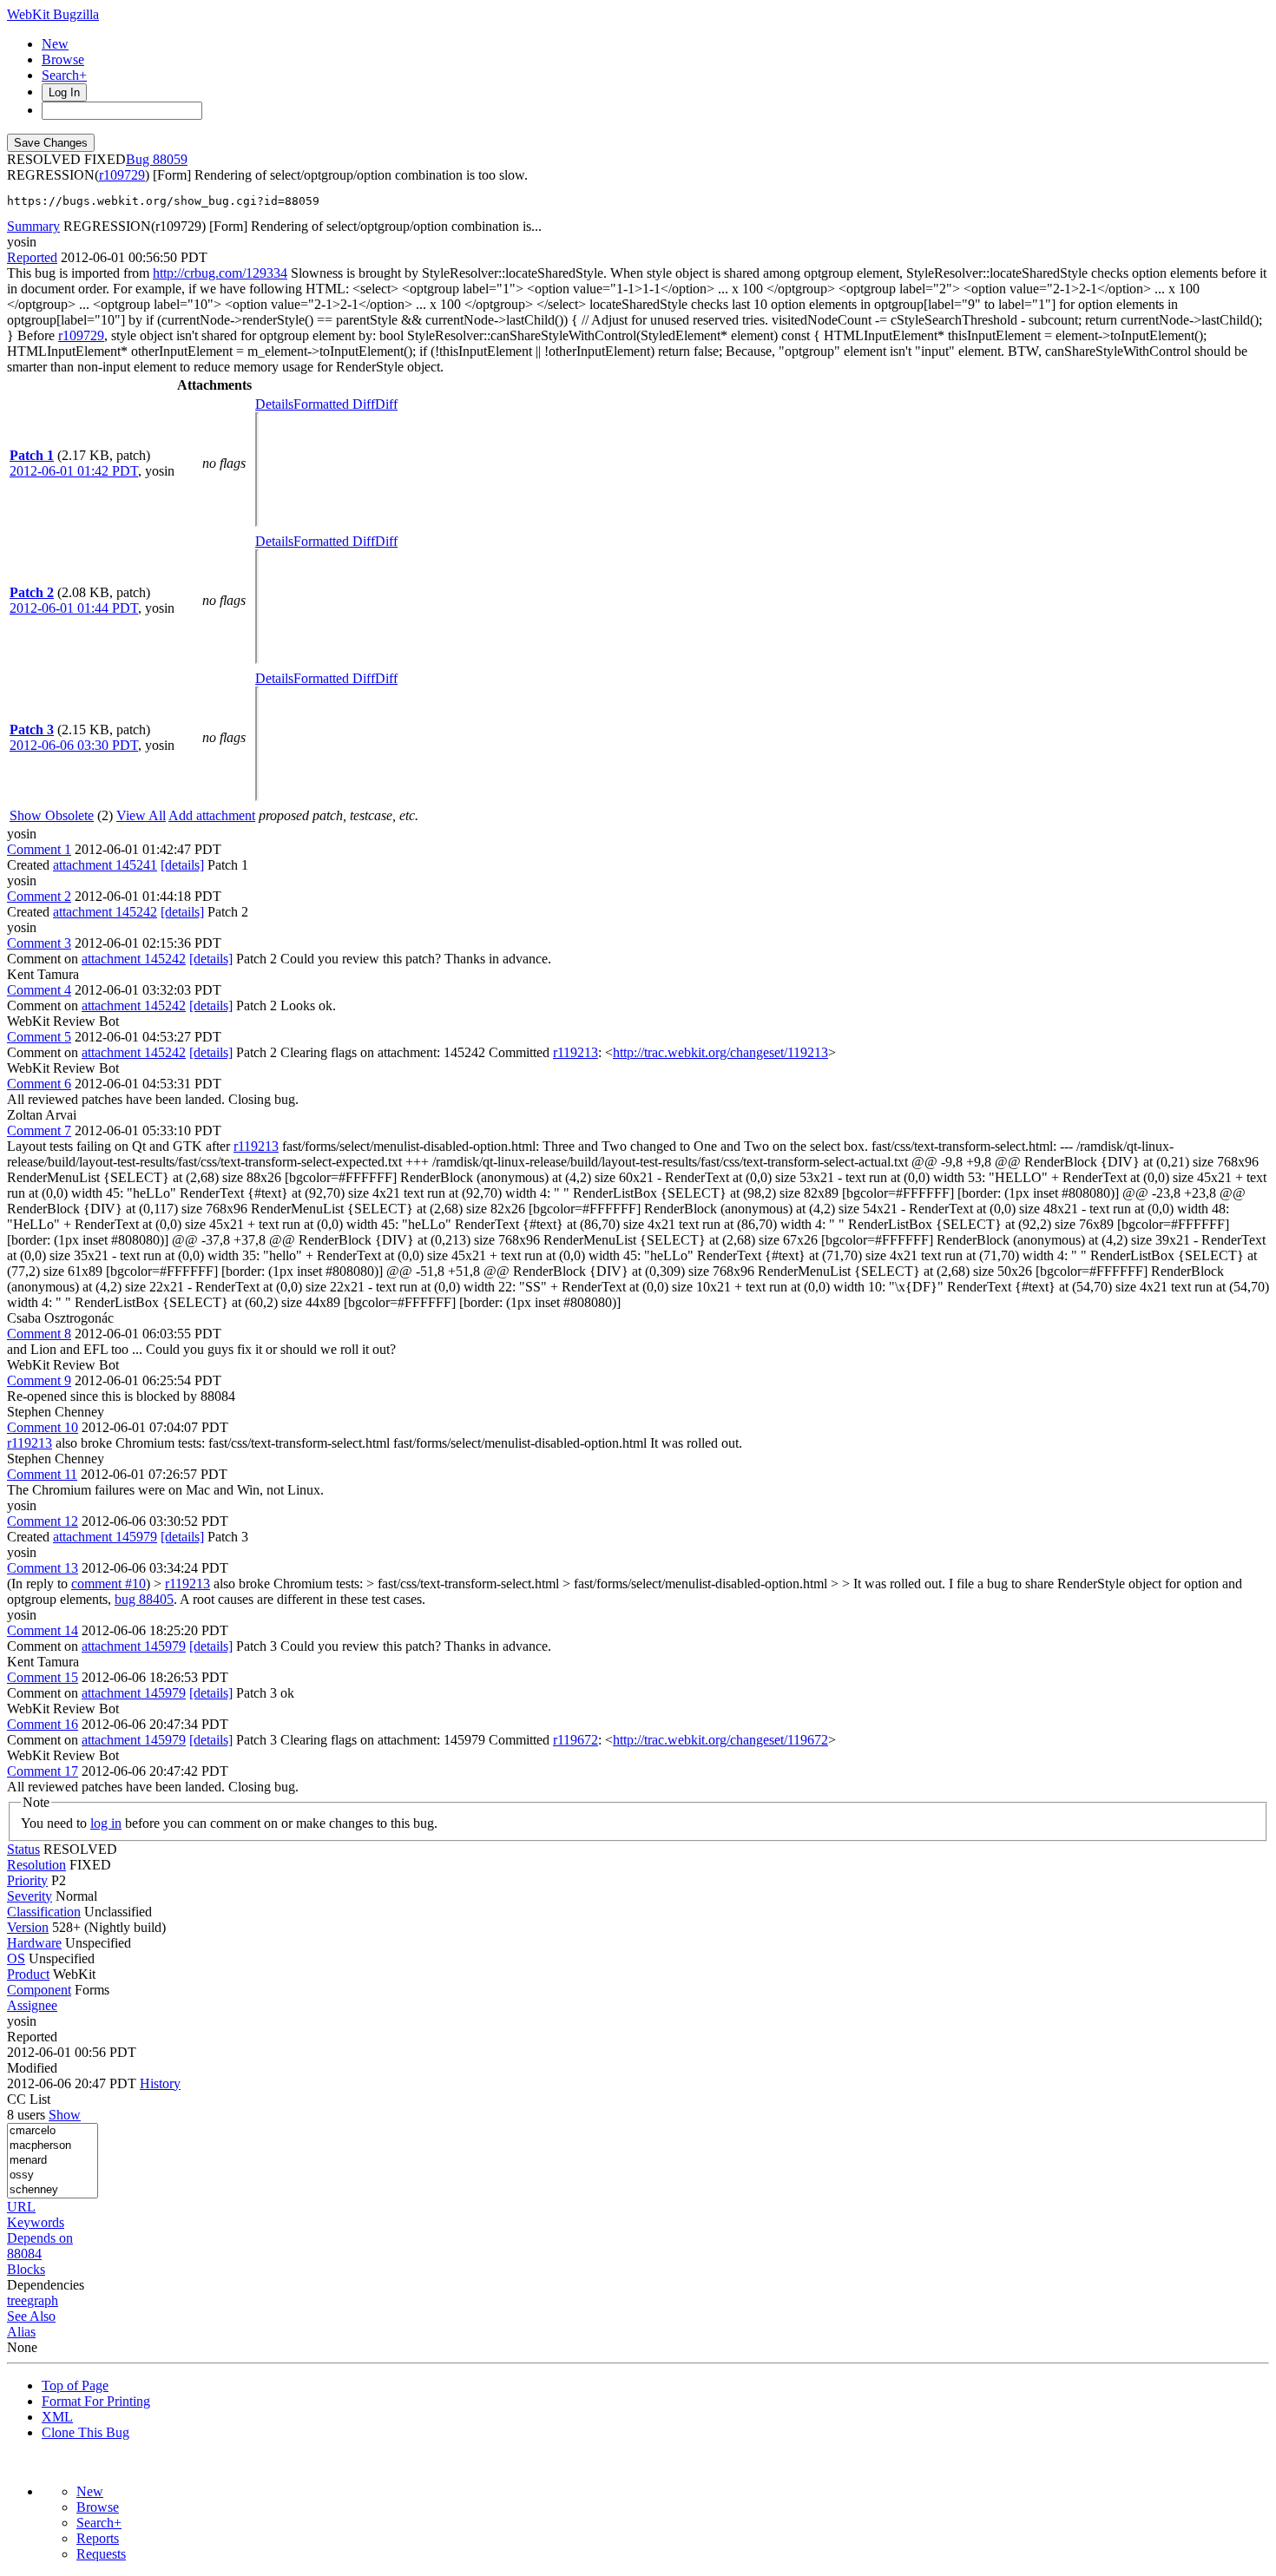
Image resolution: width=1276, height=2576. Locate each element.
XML (57, 2417)
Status (23, 1849)
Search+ (64, 75)
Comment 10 (43, 1427)
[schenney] (53, 2190)
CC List (29, 2099)
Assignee (32, 2005)
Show (65, 2115)
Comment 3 (39, 943)
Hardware (34, 1943)
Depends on (40, 2238)
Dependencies (46, 2285)
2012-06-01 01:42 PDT (74, 471)
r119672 (576, 1740)
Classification (44, 1912)
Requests (101, 2554)
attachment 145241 (105, 865)
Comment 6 (39, 1084)
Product (28, 1974)
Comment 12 (43, 1521)
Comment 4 (39, 990)
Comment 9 (39, 1380)
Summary (33, 226)
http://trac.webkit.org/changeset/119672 (720, 1740)
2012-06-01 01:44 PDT (74, 608)
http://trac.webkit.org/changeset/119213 (720, 1052)
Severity (30, 1896)
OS (16, 1958)
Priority (27, 1880)
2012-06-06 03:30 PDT (74, 745)
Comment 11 (42, 1474)
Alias (21, 2332)
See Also (31, 2316)
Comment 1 (39, 849)
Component (39, 1990)
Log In (64, 92)
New (55, 44)
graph (43, 2300)
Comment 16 (43, 1724)
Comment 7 (39, 1130)
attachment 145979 (105, 1537)
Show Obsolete (52, 815)
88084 (24, 2254)
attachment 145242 (105, 912)
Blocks (26, 2269)
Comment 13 (43, 1568)
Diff (386, 404)
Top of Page (75, 2385)
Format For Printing (96, 2401)
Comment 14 (43, 1630)
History (160, 2083)
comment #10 (109, 1584)
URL (21, 2207)
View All (141, 815)
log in (106, 1823)
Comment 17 (43, 1771)
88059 (170, 159)
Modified (32, 2068)
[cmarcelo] (53, 2131)
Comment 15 (43, 1677)
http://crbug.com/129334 (220, 273)
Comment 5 (39, 1037)
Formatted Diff (334, 404)
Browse (63, 59)
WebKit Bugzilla (53, 14)
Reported (32, 257)
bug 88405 (144, 1599)
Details (274, 404)
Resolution (36, 1865)
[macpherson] (53, 2146)
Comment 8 (39, 1334)
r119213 (576, 1052)
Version (28, 1927)
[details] (182, 865)
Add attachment (212, 815)
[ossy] (53, 2175)
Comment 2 (39, 896)
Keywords (36, 2222)
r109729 (122, 175)
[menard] (53, 2161)
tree (17, 2300)
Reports (98, 2538)
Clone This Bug (86, 2432)
